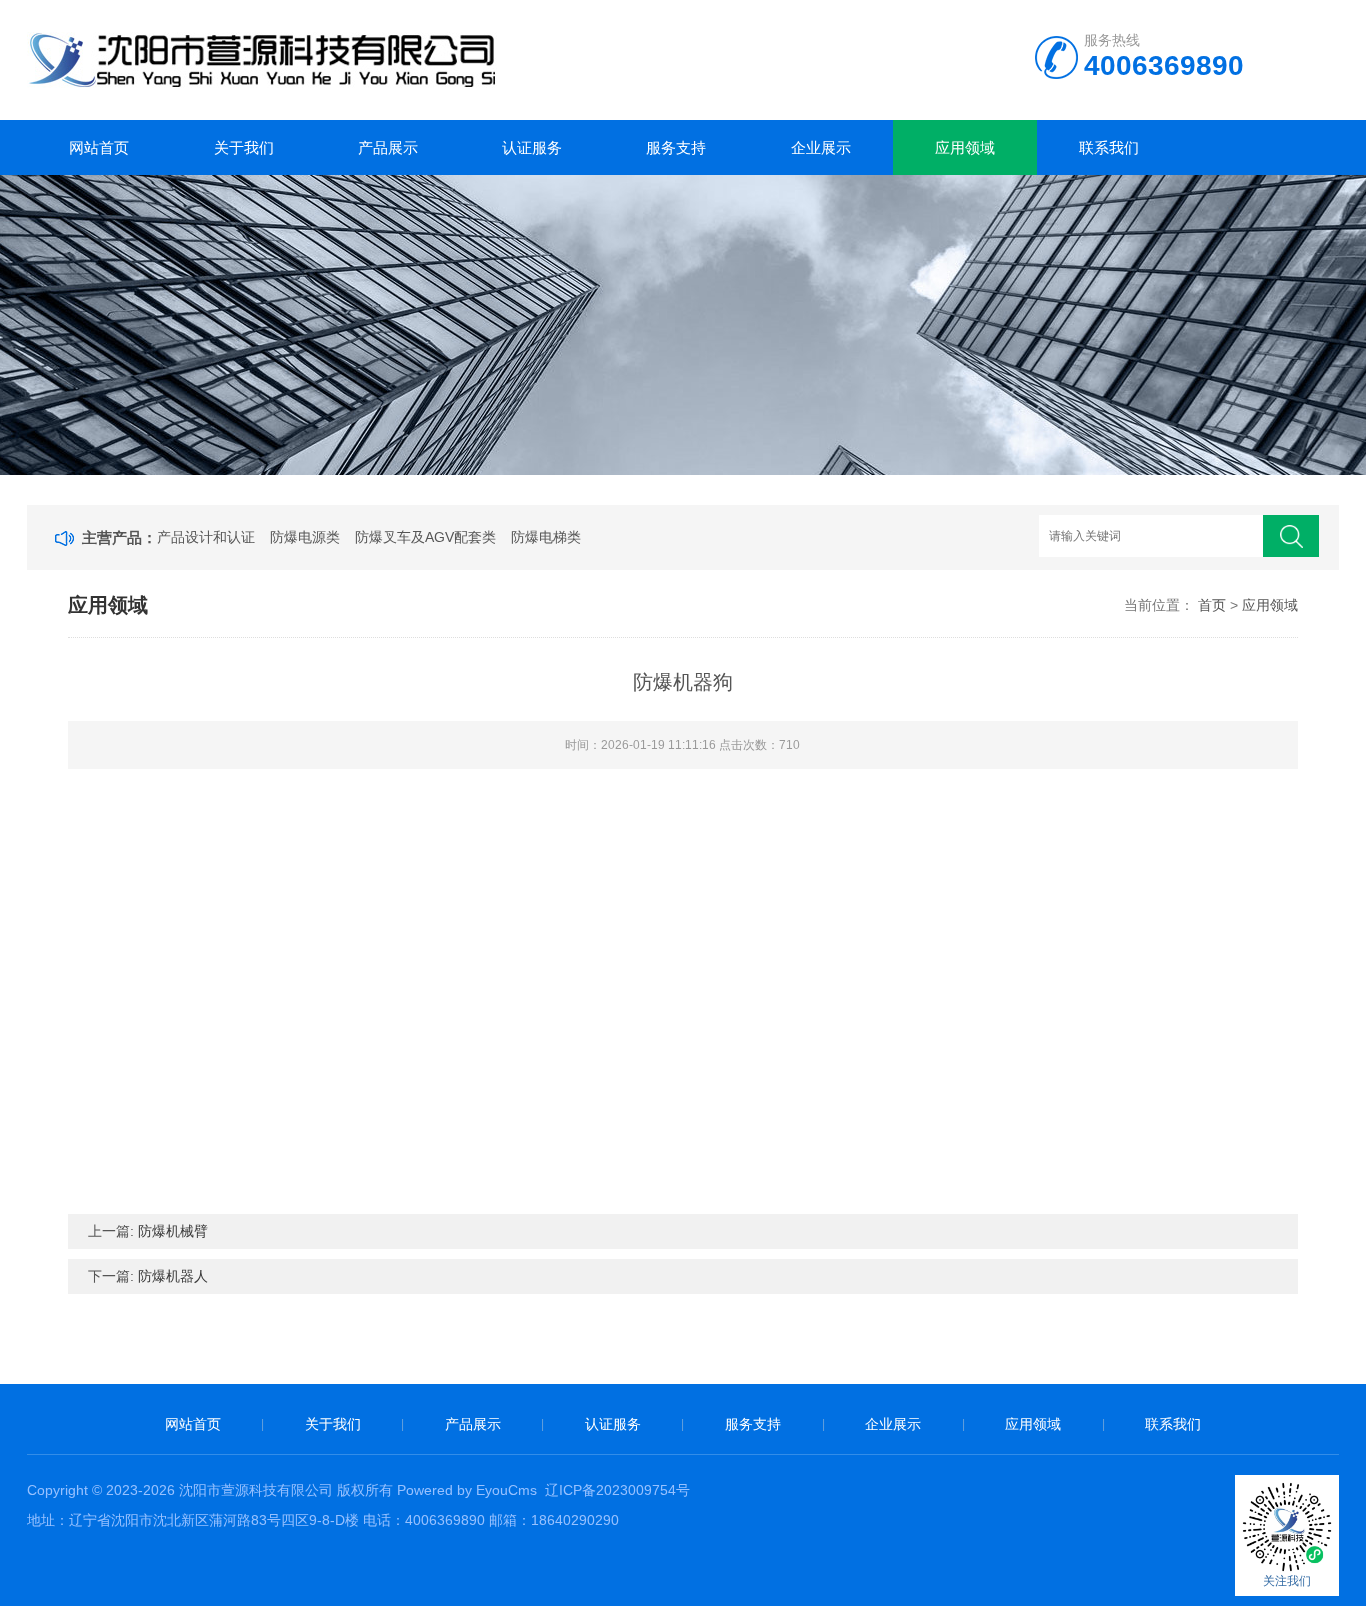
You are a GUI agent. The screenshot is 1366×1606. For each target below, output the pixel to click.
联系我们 (1109, 147)
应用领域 (965, 147)
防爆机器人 (173, 1276)
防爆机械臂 (173, 1231)
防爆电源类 (305, 537)
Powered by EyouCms (465, 1490)
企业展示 (821, 147)
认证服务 (532, 147)
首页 (1212, 605)
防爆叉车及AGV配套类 (425, 537)
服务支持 (676, 147)
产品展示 (388, 147)
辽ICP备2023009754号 (617, 1490)
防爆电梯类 (546, 537)
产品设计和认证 (206, 537)
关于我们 (244, 147)
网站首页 (99, 147)
